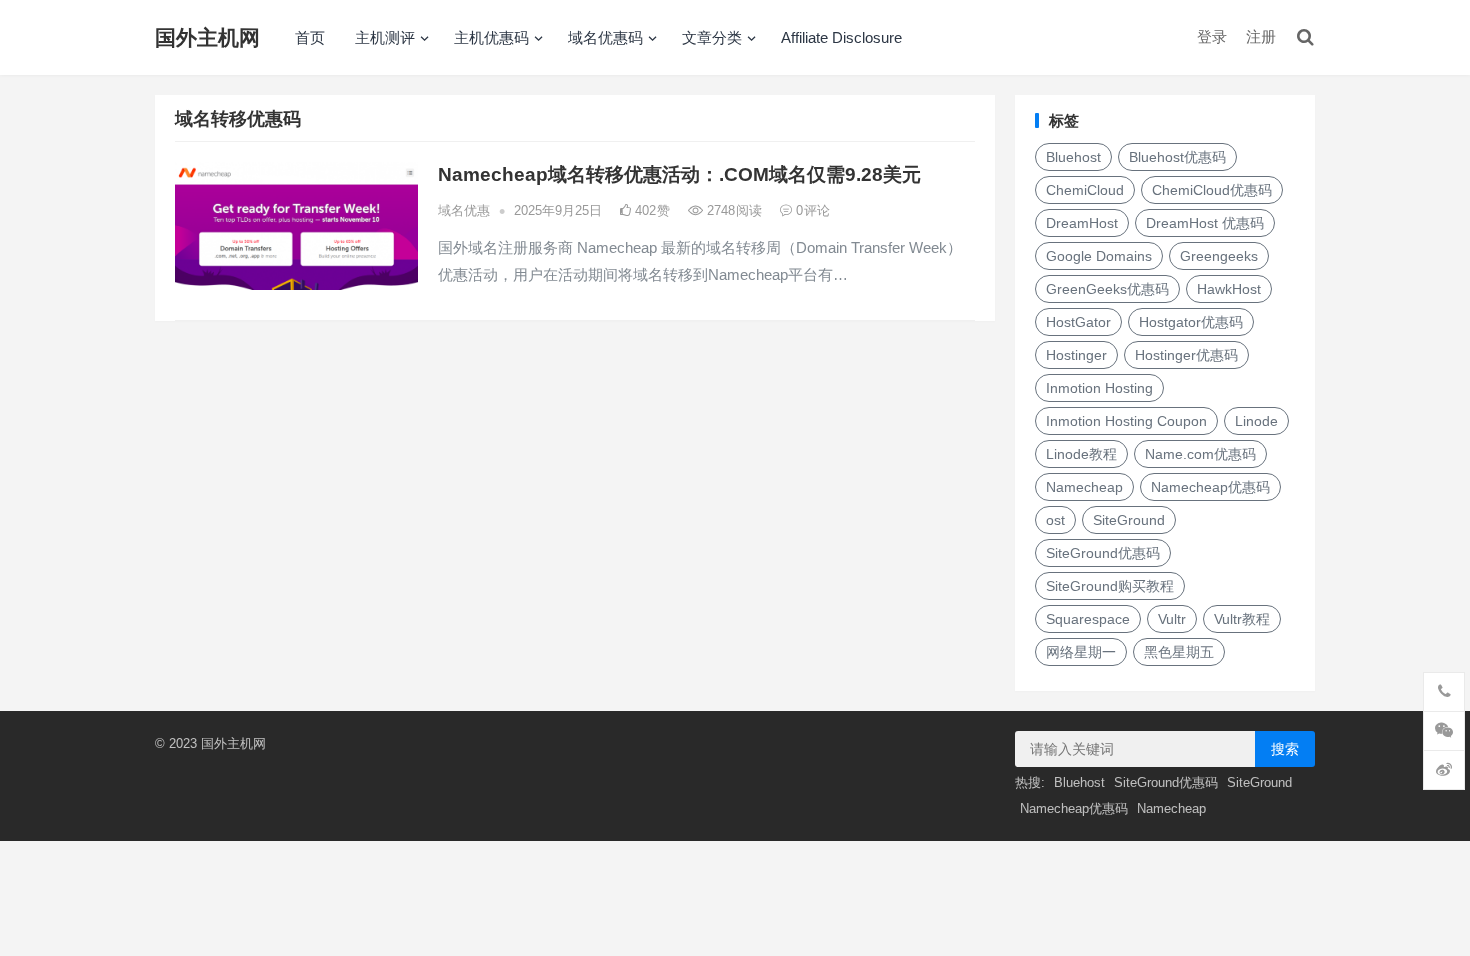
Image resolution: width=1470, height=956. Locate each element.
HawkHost (1229, 289)
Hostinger (1076, 355)
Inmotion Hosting (1099, 388)
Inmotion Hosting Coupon (1126, 421)
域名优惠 (464, 210)
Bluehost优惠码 (1177, 157)
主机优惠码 (491, 37)
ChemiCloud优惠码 (1212, 190)
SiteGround (1129, 520)
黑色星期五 (1179, 652)
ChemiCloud (1085, 190)
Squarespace (1088, 619)
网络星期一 (1081, 652)
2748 (732, 210)
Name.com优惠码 (1200, 454)
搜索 (1285, 749)
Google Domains (1099, 256)
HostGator (1078, 322)
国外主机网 (207, 37)
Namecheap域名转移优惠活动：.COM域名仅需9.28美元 (679, 174)
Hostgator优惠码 (1191, 322)
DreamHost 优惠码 (1205, 223)
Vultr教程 (1242, 619)
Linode (1256, 421)
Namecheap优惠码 (1210, 487)
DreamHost (1082, 223)
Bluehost (1073, 157)
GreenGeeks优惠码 (1107, 289)
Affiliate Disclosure (841, 37)
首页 (310, 37)
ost (1055, 520)
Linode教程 (1081, 454)
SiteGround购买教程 (1110, 586)
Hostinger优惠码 (1186, 355)
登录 (1212, 36)
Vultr (1172, 619)
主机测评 (385, 37)
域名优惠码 (605, 37)
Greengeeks (1219, 256)
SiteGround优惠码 (1103, 553)
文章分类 (712, 37)
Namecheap (1084, 487)
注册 (1261, 36)
